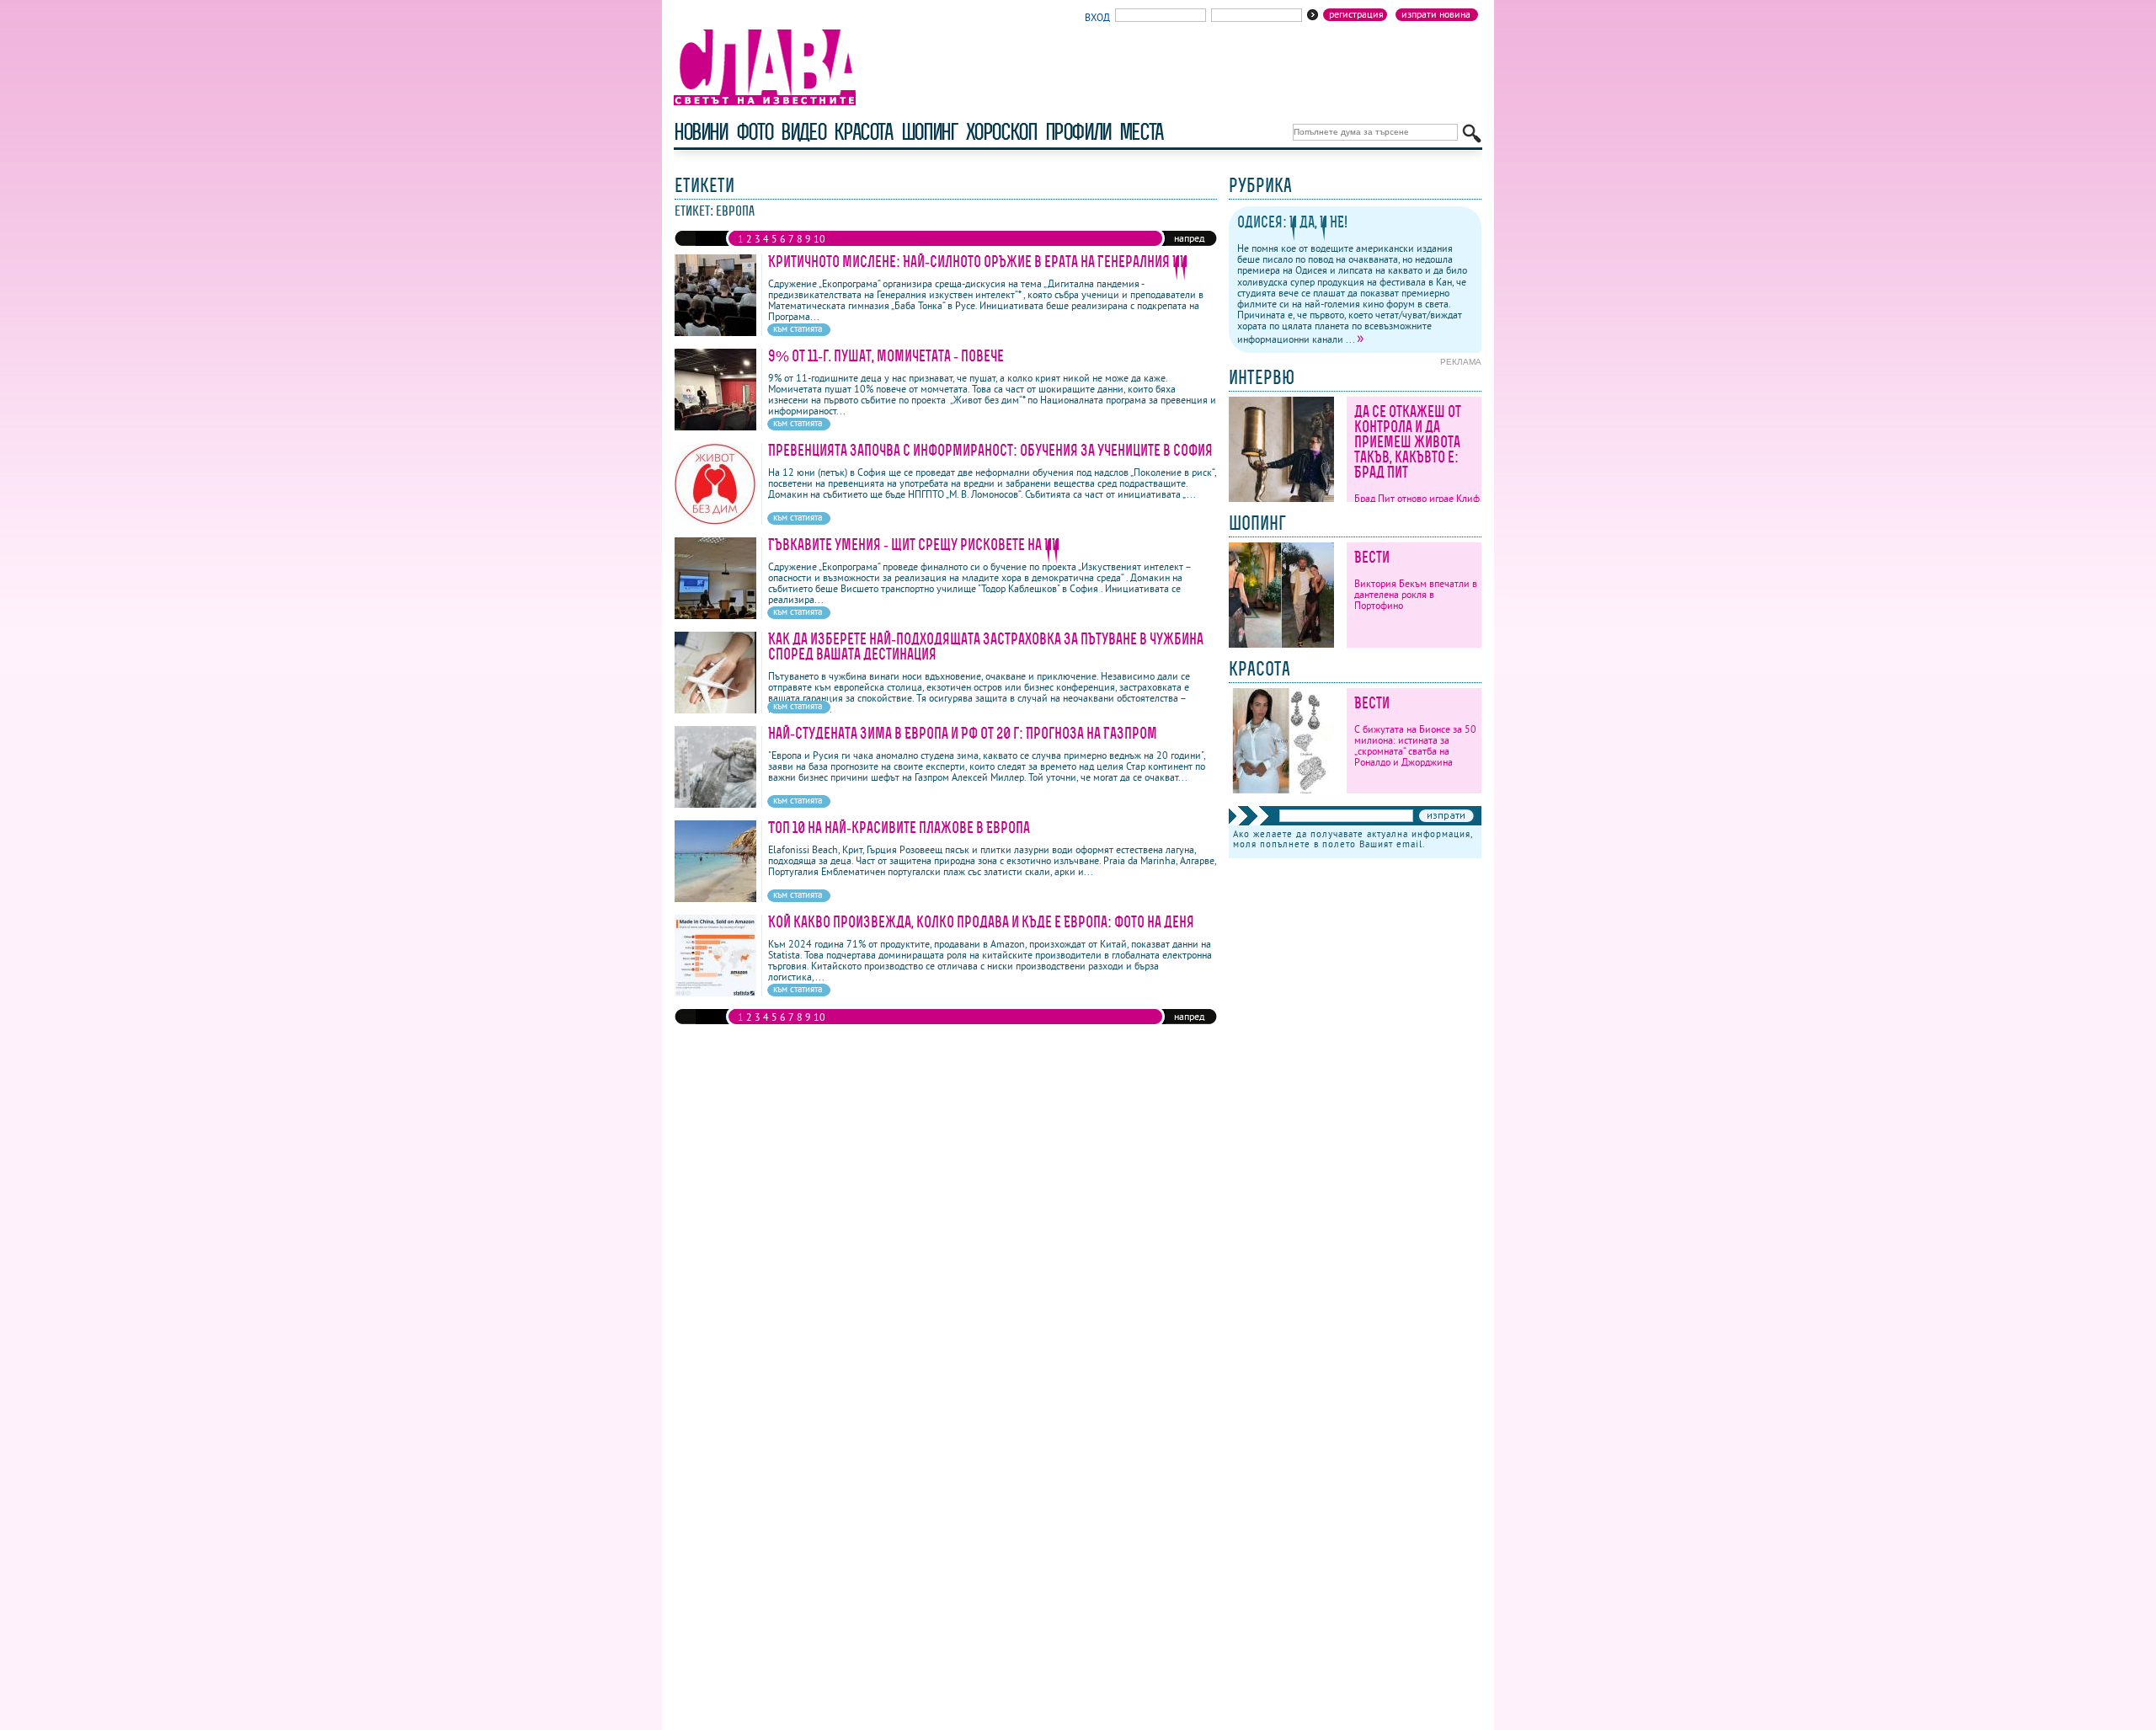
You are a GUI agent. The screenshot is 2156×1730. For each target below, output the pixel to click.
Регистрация (1356, 14)
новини (701, 132)
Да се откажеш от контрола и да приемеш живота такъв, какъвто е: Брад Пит (1408, 442)
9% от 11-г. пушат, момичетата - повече (886, 356)
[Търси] (1472, 133)
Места (1141, 132)
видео (803, 132)
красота (863, 132)
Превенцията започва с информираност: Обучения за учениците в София (990, 450)
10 (819, 239)
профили (1078, 132)
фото (755, 132)
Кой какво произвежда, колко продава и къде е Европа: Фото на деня (981, 922)
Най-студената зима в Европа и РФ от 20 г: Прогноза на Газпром (963, 733)
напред (1189, 238)
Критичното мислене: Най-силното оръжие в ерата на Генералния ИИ (978, 262)
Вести (1372, 557)
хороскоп (1001, 132)
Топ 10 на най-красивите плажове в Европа (899, 828)
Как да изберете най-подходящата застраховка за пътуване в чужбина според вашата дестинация (986, 646)
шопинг (929, 132)
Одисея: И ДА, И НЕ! (1292, 222)
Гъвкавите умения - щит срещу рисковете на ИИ (914, 545)
